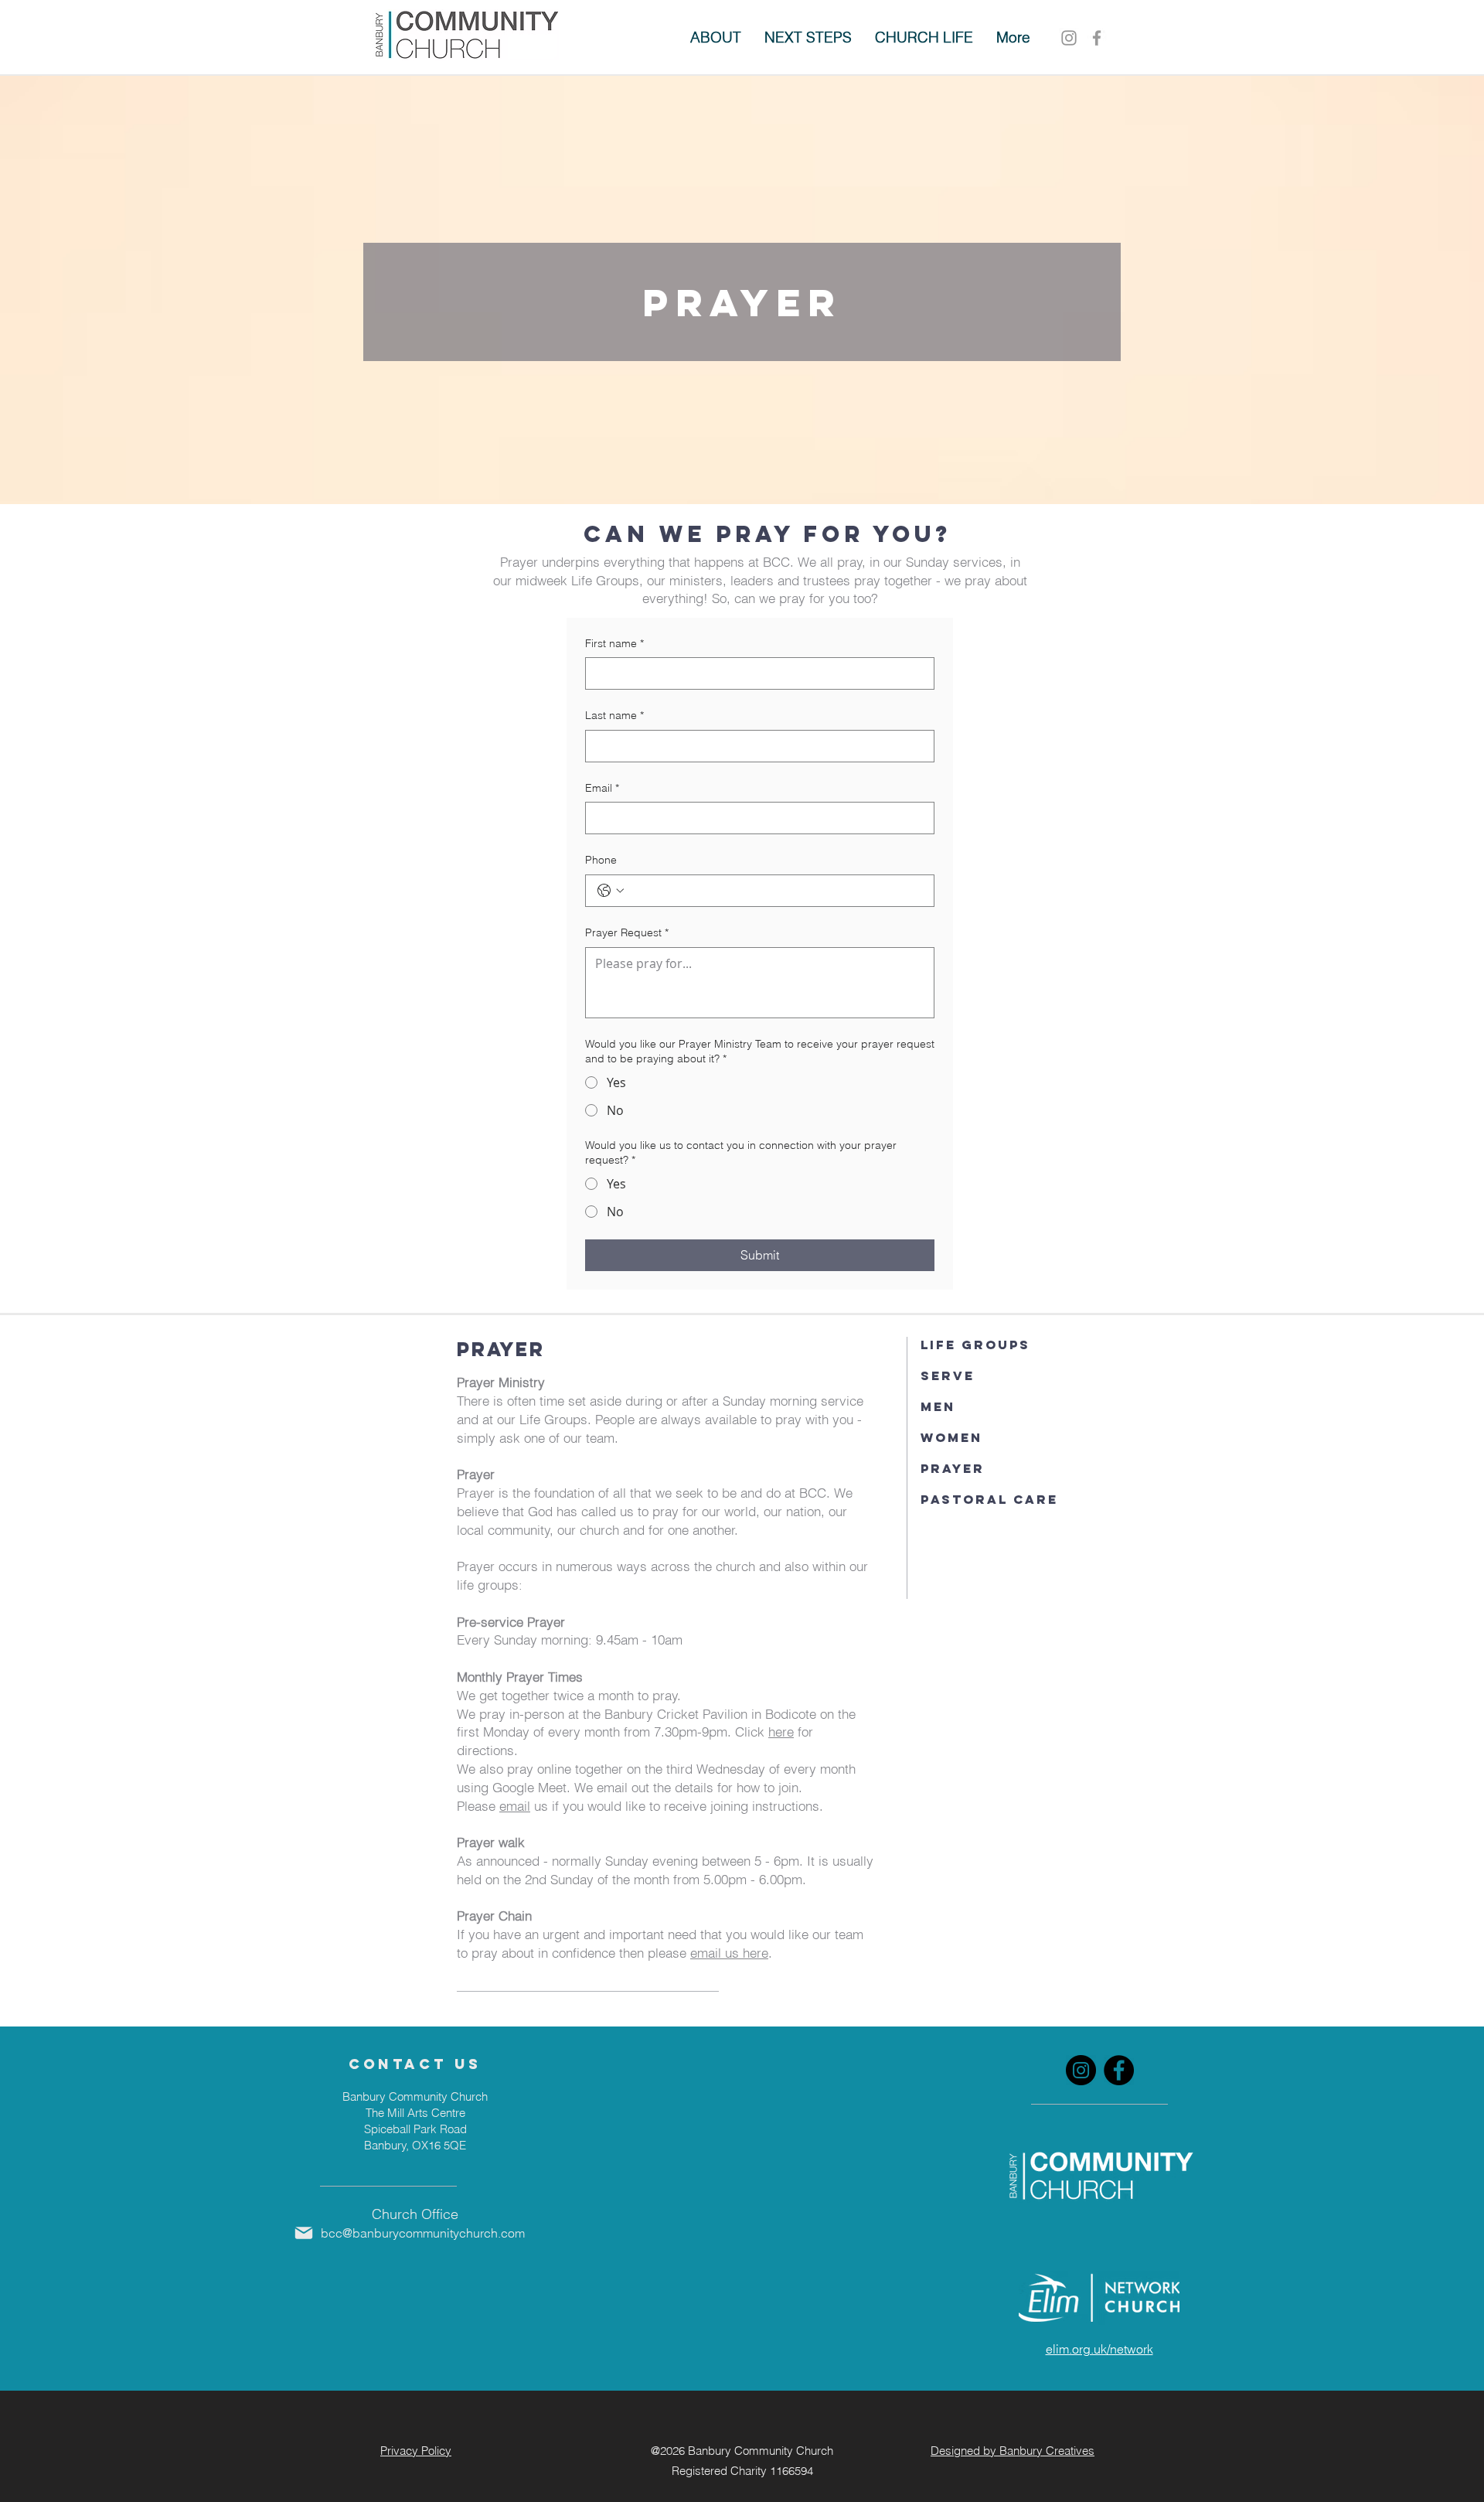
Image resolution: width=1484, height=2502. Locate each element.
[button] (808, 37)
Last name (614, 715)
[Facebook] (1119, 2070)
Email (602, 788)
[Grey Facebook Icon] (1097, 38)
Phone (601, 860)
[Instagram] (1069, 38)
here (781, 1732)
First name (614, 643)
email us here (729, 1953)
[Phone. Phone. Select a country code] (611, 891)
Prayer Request (627, 932)
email (515, 1806)
